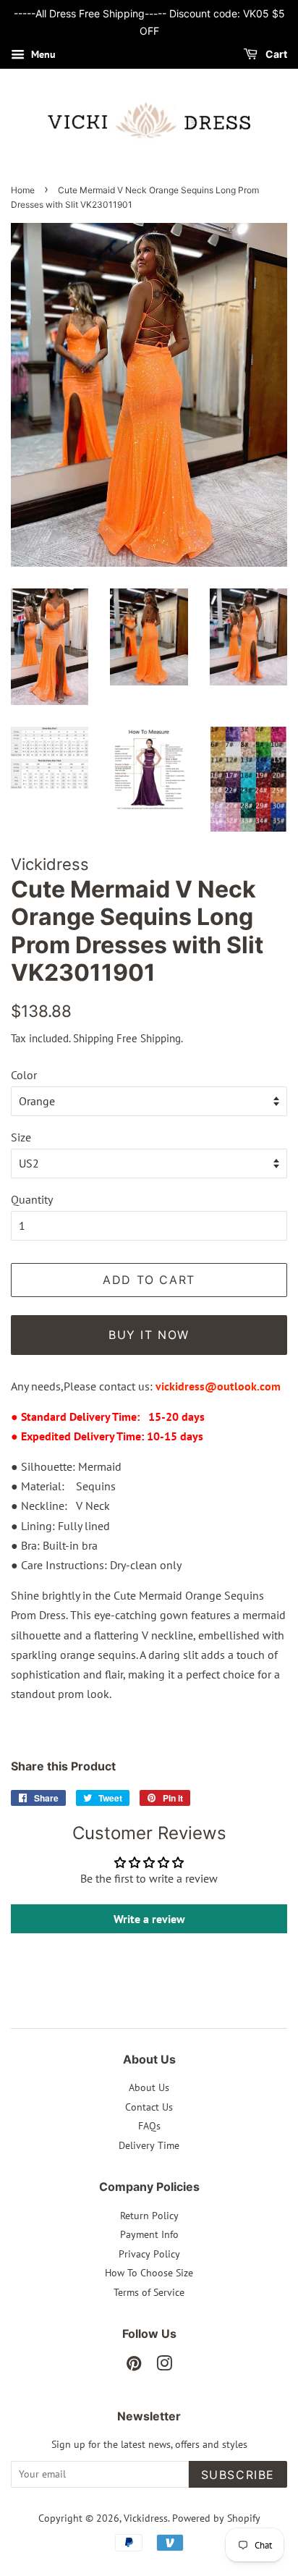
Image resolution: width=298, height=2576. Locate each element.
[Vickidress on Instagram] (164, 2366)
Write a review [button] (149, 1919)
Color (24, 1075)
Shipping (93, 1038)
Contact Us (149, 2107)
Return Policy (149, 2216)
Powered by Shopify (216, 2518)
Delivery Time (149, 2145)
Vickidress (146, 2518)
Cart (275, 54)
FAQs (149, 2126)
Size (21, 1137)
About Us (149, 2087)
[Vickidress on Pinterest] (134, 2366)
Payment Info (149, 2234)
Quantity (32, 1199)
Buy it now (149, 1335)
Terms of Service (149, 2292)
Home (23, 190)
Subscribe (238, 2475)
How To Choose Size (149, 2273)
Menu (42, 54)
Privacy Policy (149, 2254)
